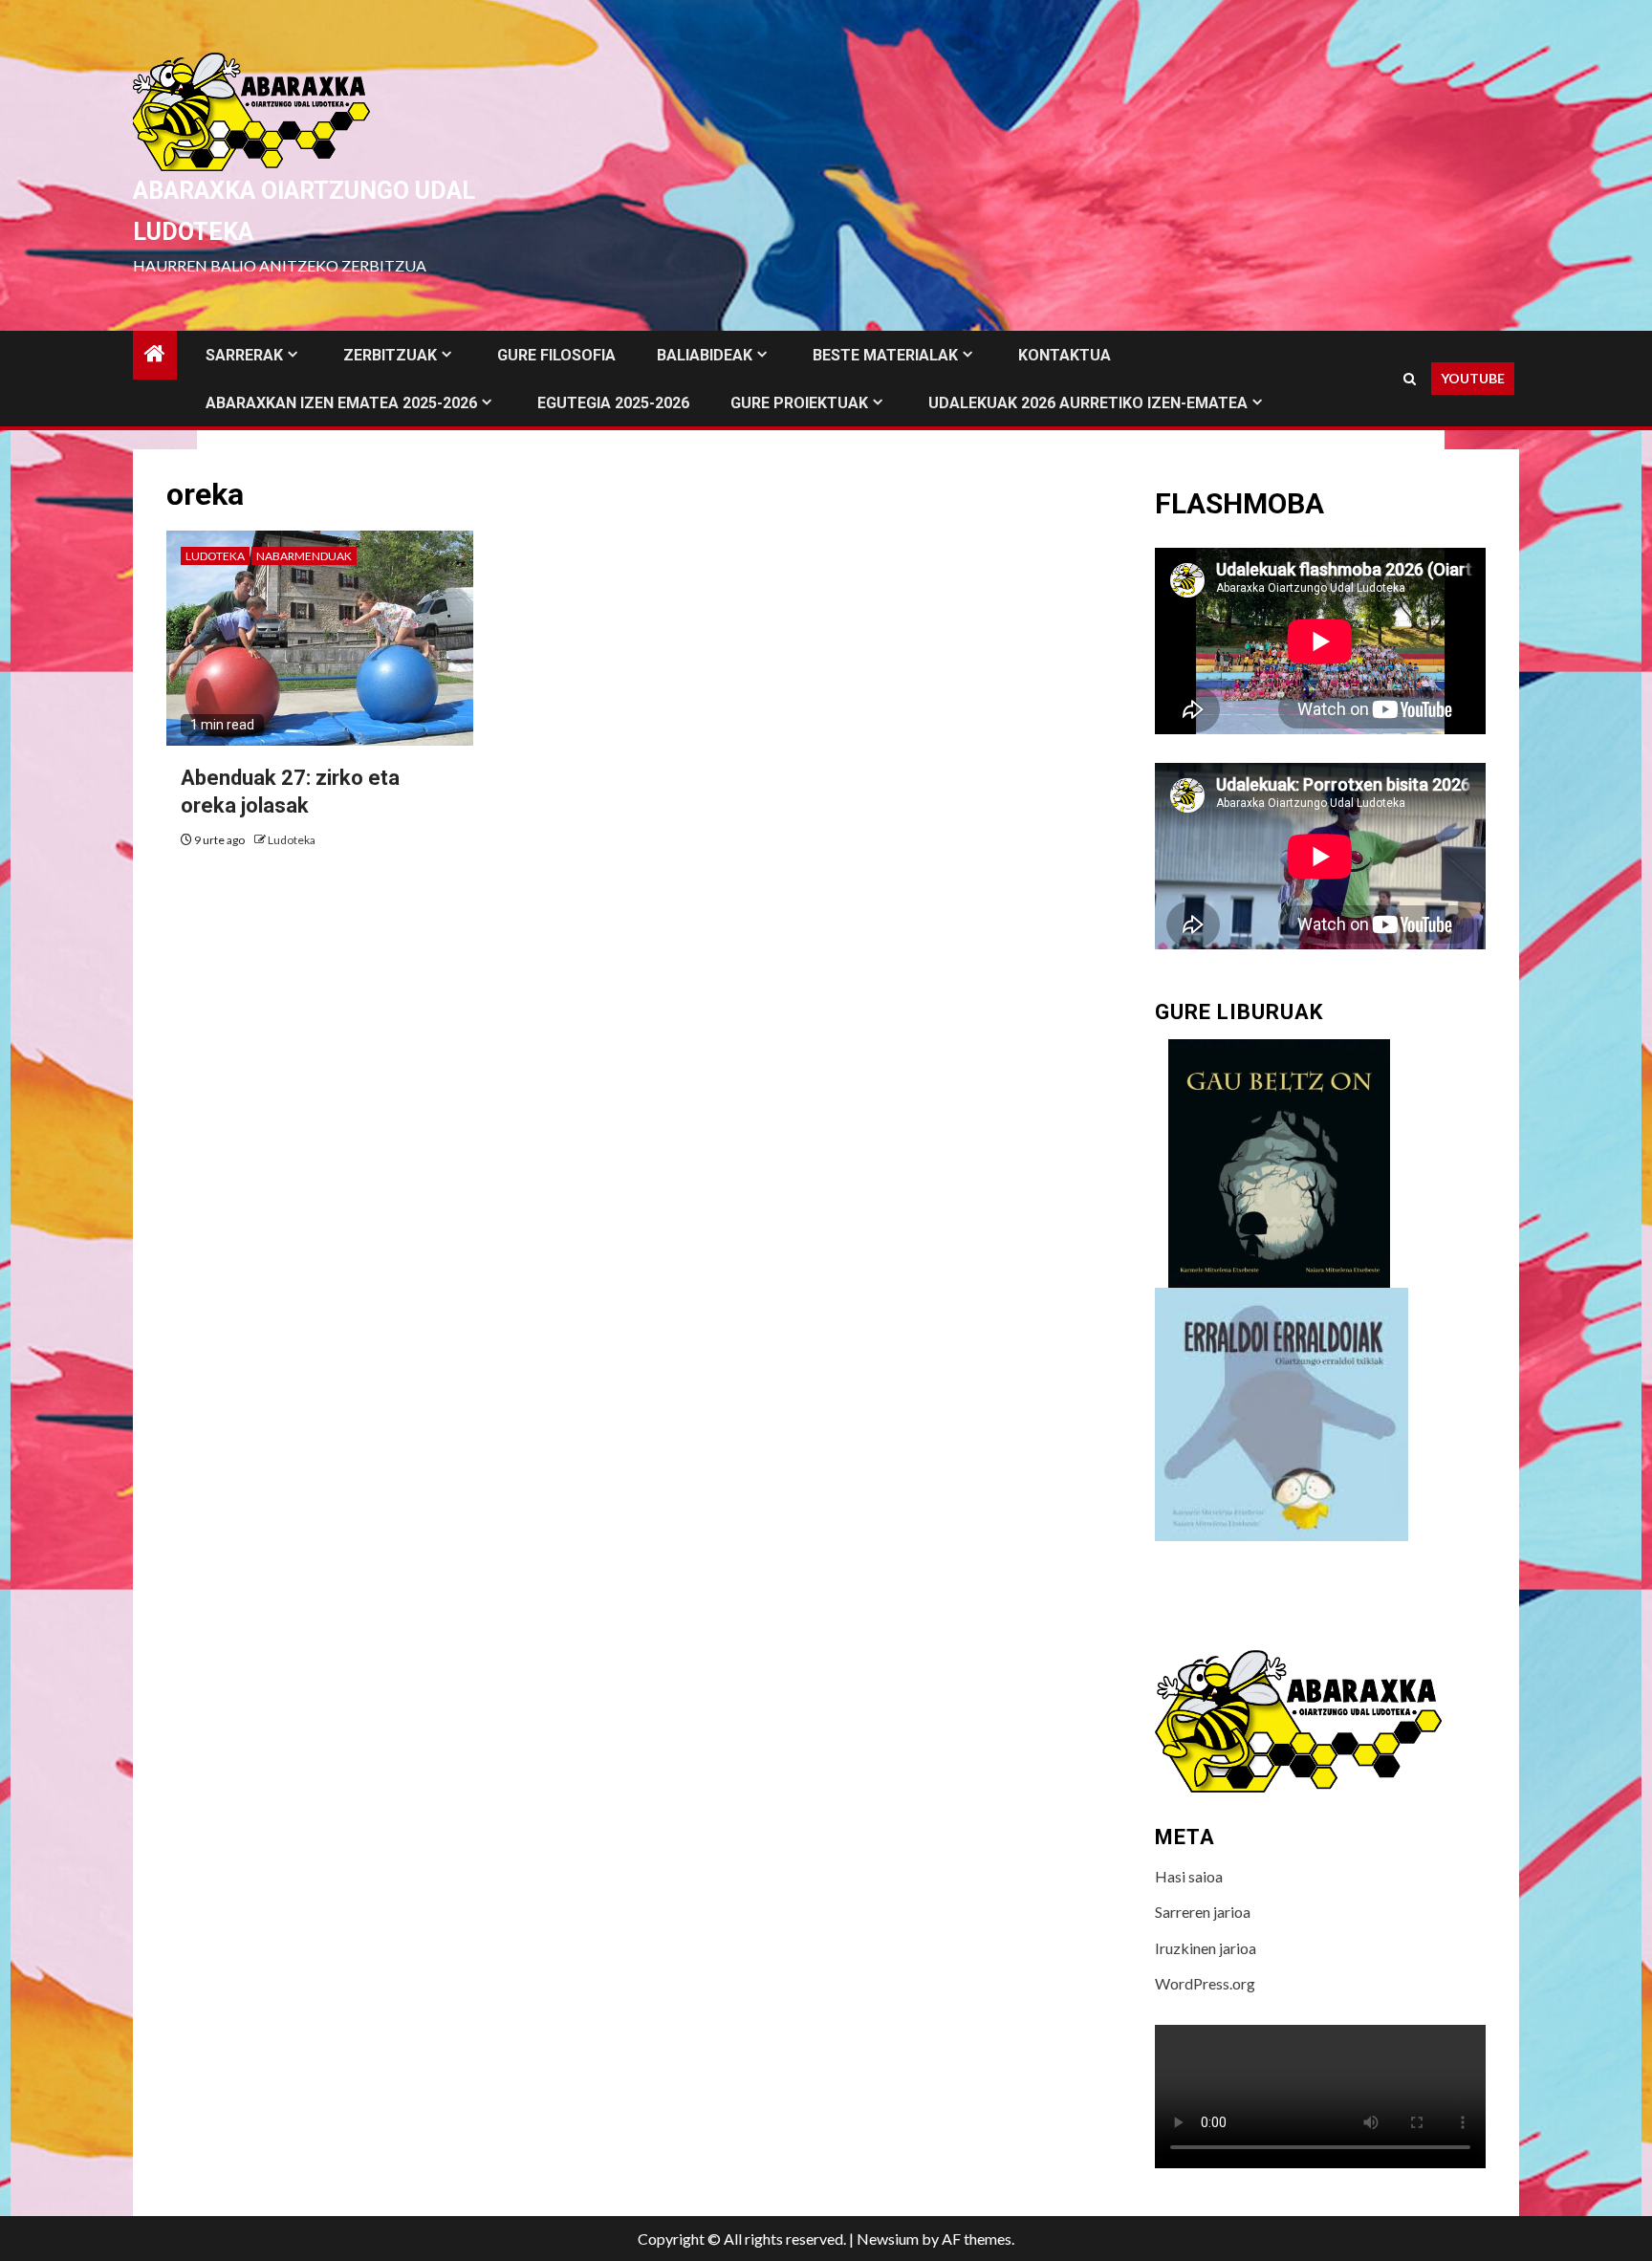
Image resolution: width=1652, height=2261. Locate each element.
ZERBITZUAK (390, 355)
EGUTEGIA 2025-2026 (613, 403)
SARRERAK (244, 355)
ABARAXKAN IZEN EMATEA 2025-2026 (341, 403)
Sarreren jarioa (1203, 1912)
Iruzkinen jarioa (1206, 1948)
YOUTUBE (1473, 378)
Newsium (888, 2239)
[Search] (1410, 379)
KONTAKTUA (1065, 355)
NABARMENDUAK (304, 556)
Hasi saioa (1189, 1876)
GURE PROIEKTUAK (799, 403)
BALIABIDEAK (705, 355)
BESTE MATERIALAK (885, 355)
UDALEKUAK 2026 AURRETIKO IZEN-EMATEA (1088, 403)
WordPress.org (1205, 1983)
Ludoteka (215, 556)
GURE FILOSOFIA (556, 355)
